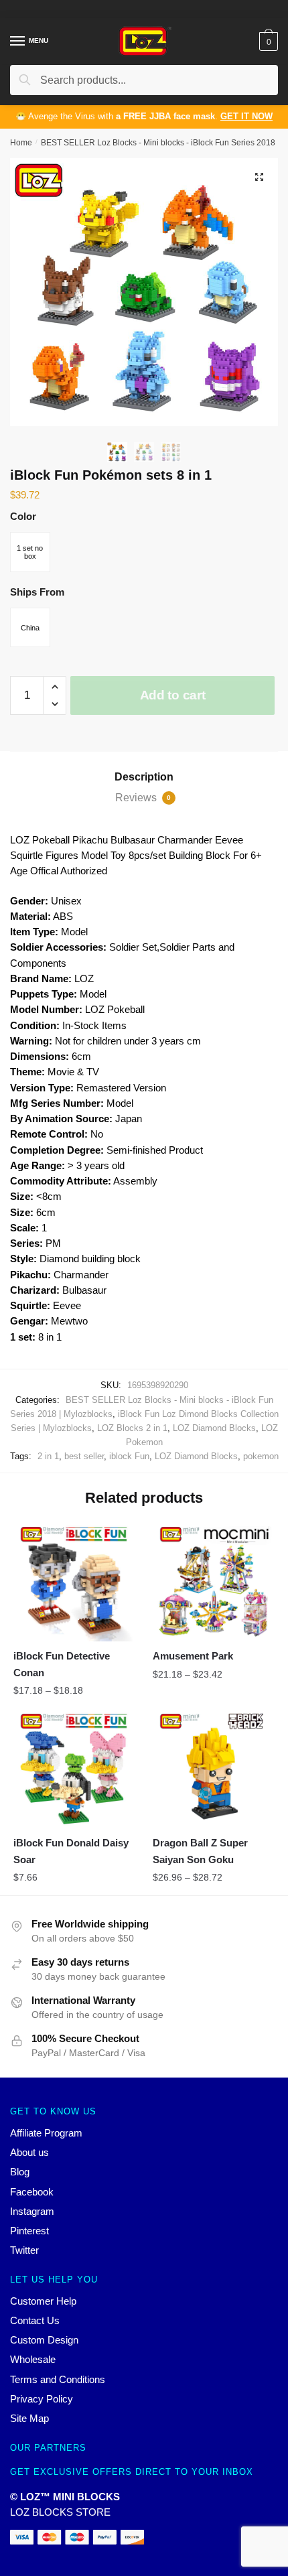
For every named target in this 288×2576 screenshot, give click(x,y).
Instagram (32, 2211)
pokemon (261, 1456)
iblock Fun (129, 1456)
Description (144, 777)
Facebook (32, 2192)
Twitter (24, 2250)
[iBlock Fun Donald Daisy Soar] (73, 1769)
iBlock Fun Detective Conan (62, 1664)
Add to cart (173, 695)
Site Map (29, 2418)
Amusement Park (193, 1656)
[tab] (144, 777)
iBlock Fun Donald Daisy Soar (71, 1851)
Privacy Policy (42, 2399)
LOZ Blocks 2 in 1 (132, 1428)
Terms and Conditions (58, 2379)
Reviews (143, 798)
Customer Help (43, 2301)
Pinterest (29, 2231)
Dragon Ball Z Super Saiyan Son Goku (200, 1851)
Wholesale (33, 2359)
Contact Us (35, 2320)
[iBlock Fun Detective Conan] (73, 1582)
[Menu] (18, 42)
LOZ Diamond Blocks (214, 1428)
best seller (84, 1456)
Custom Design (44, 2340)
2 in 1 (48, 1456)
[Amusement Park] (212, 1582)
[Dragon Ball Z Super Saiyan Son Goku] (212, 1769)
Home (21, 143)
